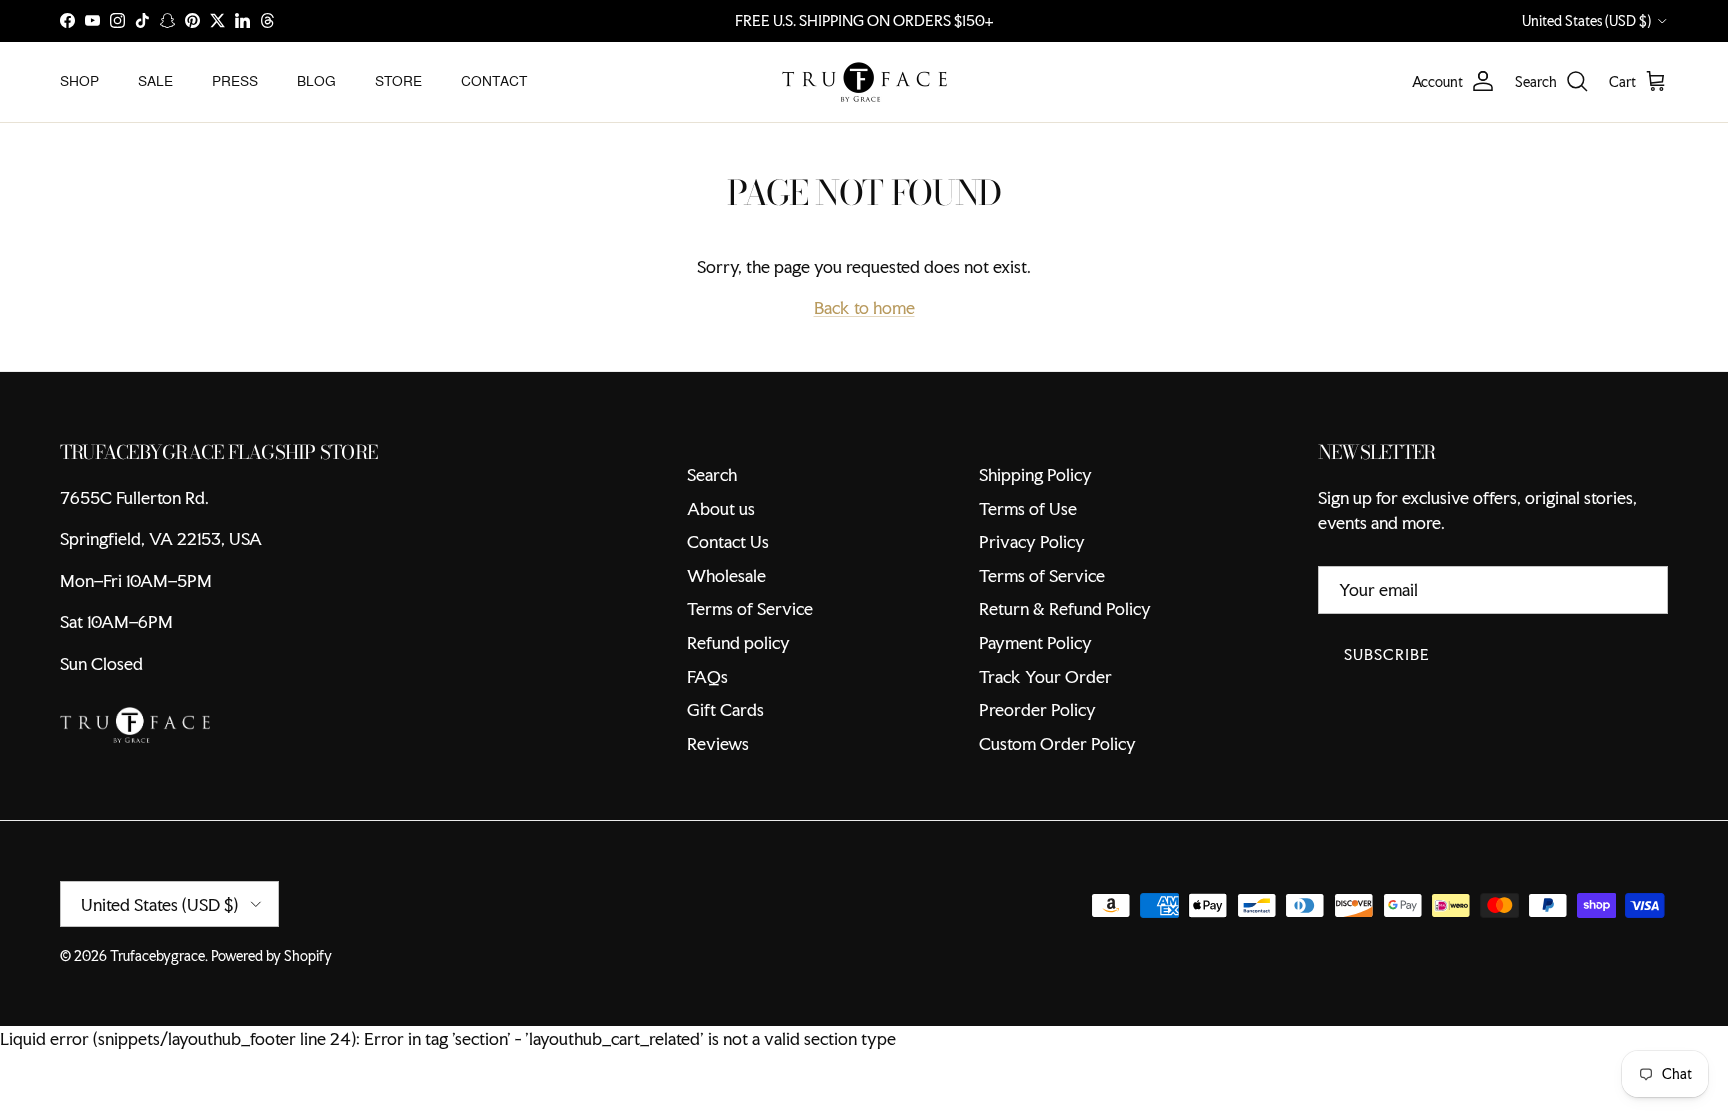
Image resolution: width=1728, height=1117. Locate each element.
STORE (398, 81)
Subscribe (1387, 654)
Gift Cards (725, 709)
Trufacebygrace (157, 956)
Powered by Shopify (271, 956)
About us (721, 508)
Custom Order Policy (1057, 743)
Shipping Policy (1035, 474)
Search (712, 474)
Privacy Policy (1032, 541)
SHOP (79, 81)
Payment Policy (1035, 642)
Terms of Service (750, 608)
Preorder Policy (1037, 709)
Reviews (718, 743)
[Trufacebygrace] (864, 82)
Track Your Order (1045, 676)
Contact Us (728, 541)
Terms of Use (1028, 508)
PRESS (235, 81)
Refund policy (738, 642)
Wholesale (726, 575)
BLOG (316, 81)
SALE (155, 81)
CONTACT (494, 81)
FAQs (707, 676)
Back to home (864, 307)
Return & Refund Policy (1065, 608)
